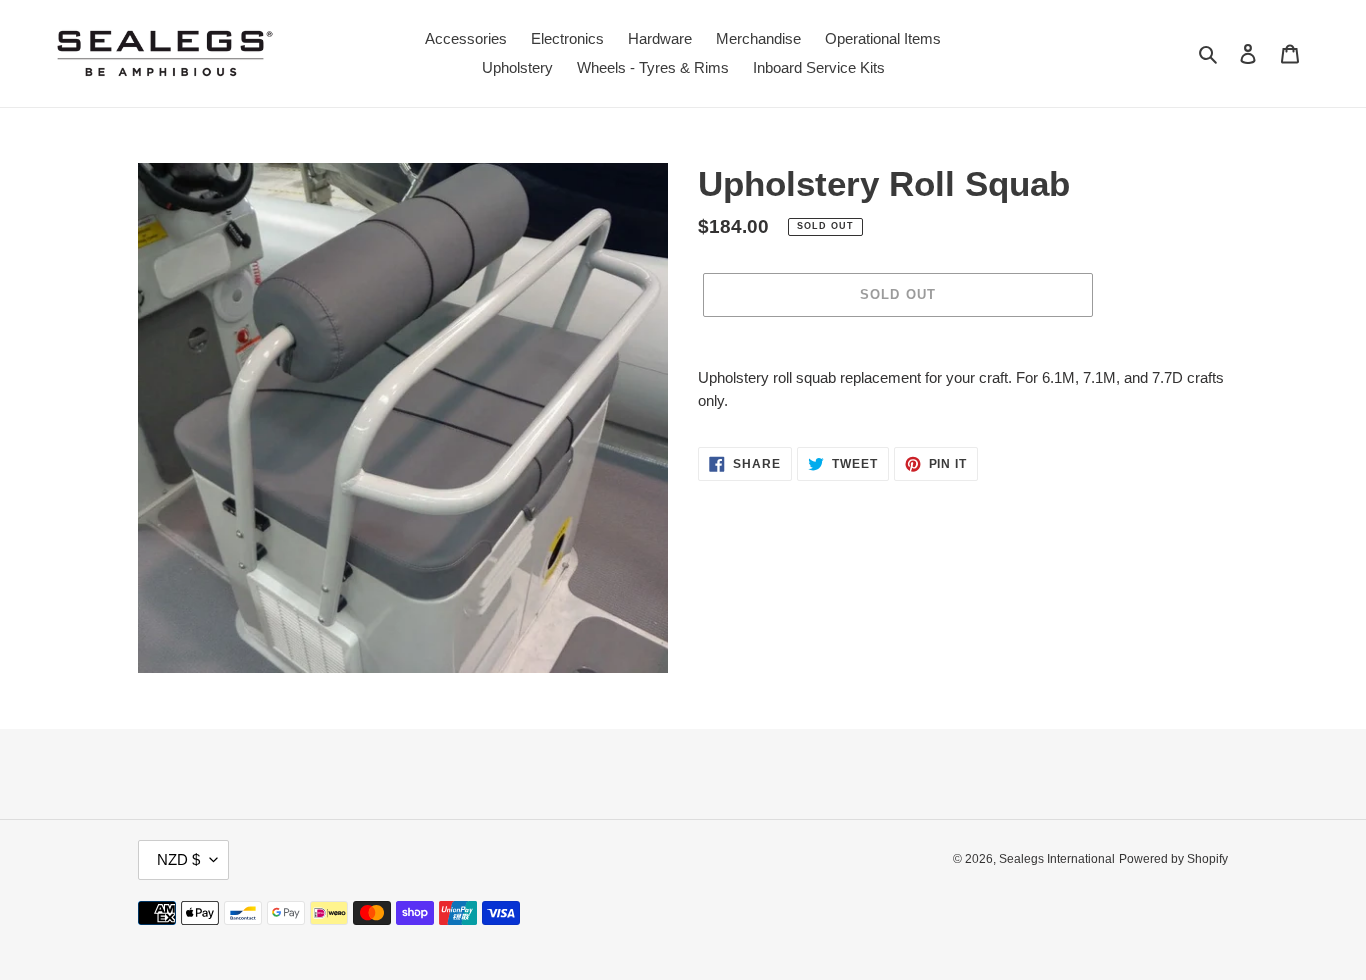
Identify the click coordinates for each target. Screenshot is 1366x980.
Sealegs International (1057, 859)
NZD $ (178, 859)
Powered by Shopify (1173, 859)
